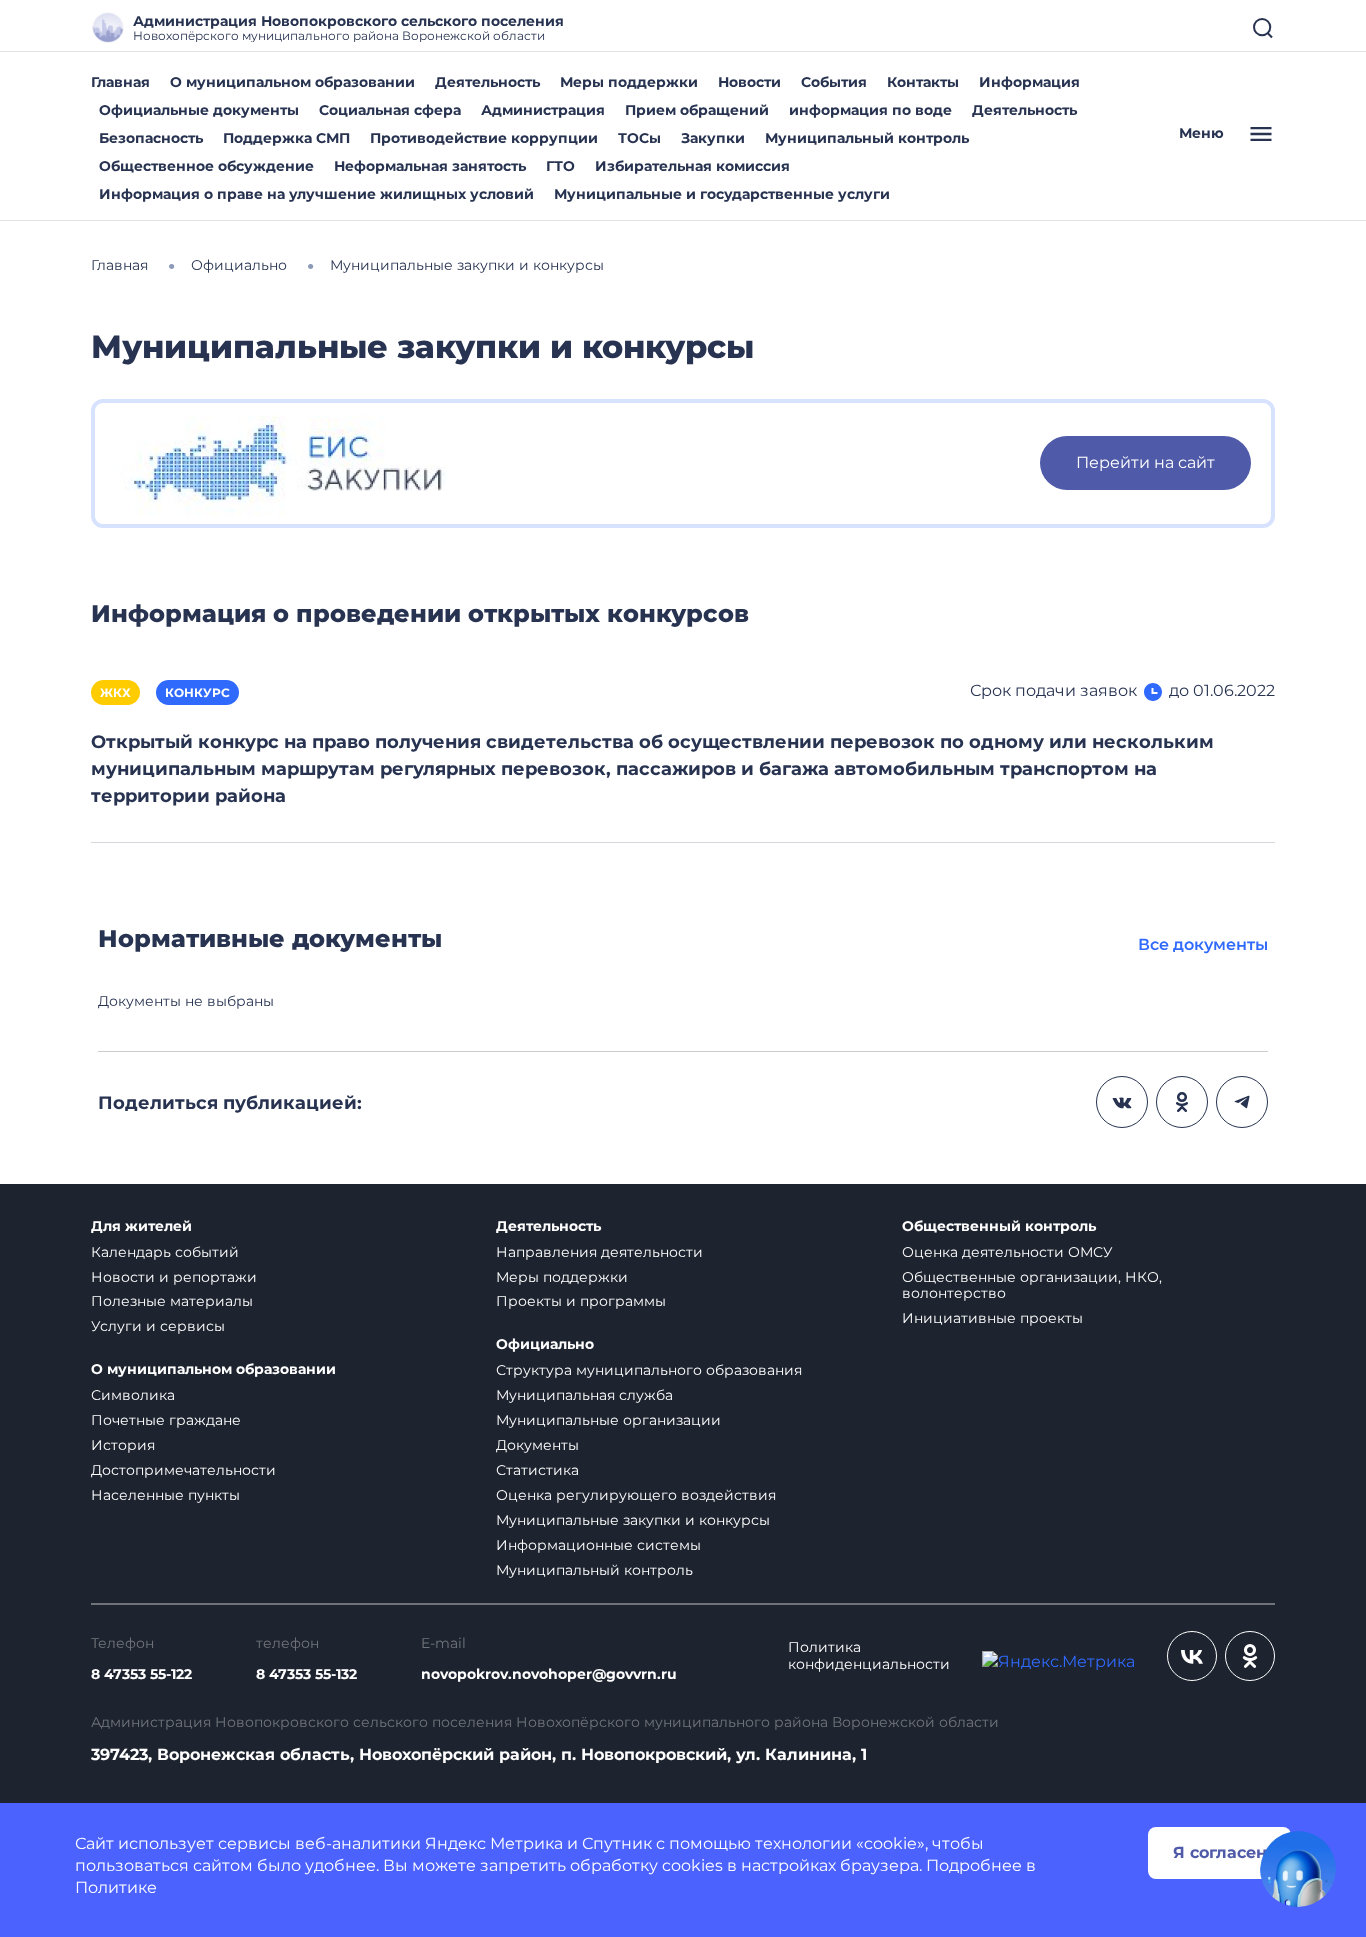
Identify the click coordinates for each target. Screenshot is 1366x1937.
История (123, 1445)
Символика (133, 1395)
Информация (1029, 82)
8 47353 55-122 (141, 1674)
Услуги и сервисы (158, 1326)
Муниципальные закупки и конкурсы (633, 1520)
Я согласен (1220, 1852)
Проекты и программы (581, 1301)
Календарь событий (165, 1252)
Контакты (923, 82)
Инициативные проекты (992, 1318)
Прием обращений (697, 110)
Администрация (543, 110)
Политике (116, 1887)
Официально (545, 1344)
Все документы (1203, 944)
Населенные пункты (165, 1495)
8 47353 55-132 (306, 1674)
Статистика (537, 1470)
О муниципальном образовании (292, 82)
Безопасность (151, 138)
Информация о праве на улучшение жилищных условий (316, 194)
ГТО (560, 166)
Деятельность (487, 82)
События (834, 82)
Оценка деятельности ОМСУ (1007, 1252)
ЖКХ (115, 692)
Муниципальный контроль (867, 138)
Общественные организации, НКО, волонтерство (1032, 1285)
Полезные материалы (172, 1301)
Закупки (713, 138)
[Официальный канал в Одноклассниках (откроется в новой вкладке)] (1250, 1656)
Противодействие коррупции (484, 138)
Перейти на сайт (1145, 462)
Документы (537, 1445)
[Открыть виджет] (1298, 1869)
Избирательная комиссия (692, 166)
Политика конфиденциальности (869, 1656)
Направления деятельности (599, 1252)
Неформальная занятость (430, 166)
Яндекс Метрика (494, 1843)
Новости (749, 82)
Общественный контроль (999, 1226)
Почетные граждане (166, 1420)
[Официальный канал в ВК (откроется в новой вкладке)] (1192, 1656)
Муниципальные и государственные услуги (722, 194)
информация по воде (870, 110)
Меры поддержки (629, 82)
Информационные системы (598, 1545)
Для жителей (141, 1226)
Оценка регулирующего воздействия (636, 1495)
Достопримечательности (183, 1470)
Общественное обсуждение (206, 166)
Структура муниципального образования (649, 1370)
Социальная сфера (390, 110)
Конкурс (197, 692)
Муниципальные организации (608, 1420)
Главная (120, 82)
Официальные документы (199, 110)
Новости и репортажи (174, 1277)
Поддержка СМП (286, 138)
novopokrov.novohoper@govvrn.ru (549, 1674)
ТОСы (639, 138)
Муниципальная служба (584, 1395)
